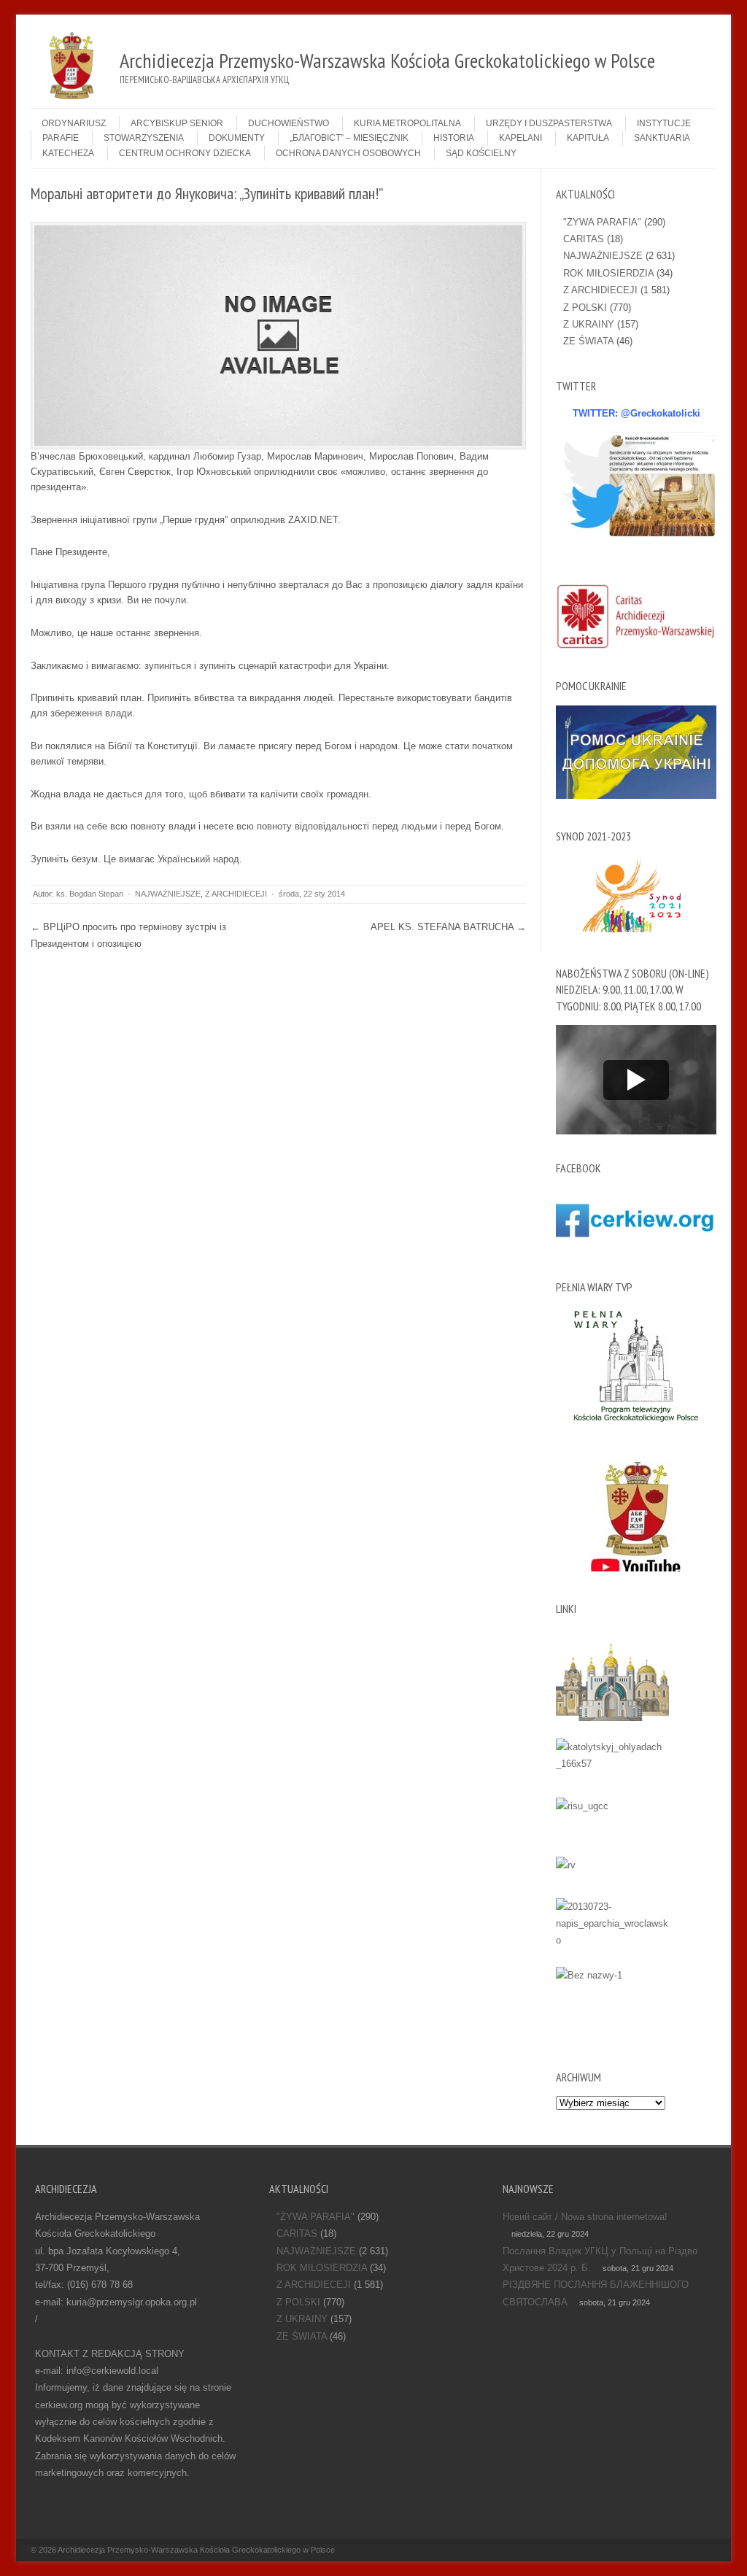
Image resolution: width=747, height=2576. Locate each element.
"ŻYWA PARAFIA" (602, 222)
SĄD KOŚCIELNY (481, 153)
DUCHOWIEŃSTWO (289, 123)
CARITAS (584, 239)
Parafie (61, 138)
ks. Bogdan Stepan (90, 894)
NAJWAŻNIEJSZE (168, 894)
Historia (454, 138)
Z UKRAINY (589, 324)
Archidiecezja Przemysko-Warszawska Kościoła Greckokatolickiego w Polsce (196, 2550)
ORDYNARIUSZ (74, 123)
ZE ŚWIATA (588, 341)
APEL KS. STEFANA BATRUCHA (448, 927)
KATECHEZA (68, 153)
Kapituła (588, 138)
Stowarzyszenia (144, 138)
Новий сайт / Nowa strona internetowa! (585, 2217)
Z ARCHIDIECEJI (236, 894)
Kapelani (520, 138)
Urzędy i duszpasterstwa (549, 123)
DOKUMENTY (237, 138)
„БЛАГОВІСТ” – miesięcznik (349, 138)
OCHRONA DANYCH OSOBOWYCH (348, 153)
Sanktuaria (662, 138)
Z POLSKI (585, 308)
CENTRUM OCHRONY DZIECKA (185, 153)
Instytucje (664, 123)
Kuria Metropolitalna (407, 123)
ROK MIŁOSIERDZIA (608, 273)
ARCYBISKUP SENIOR (177, 123)
